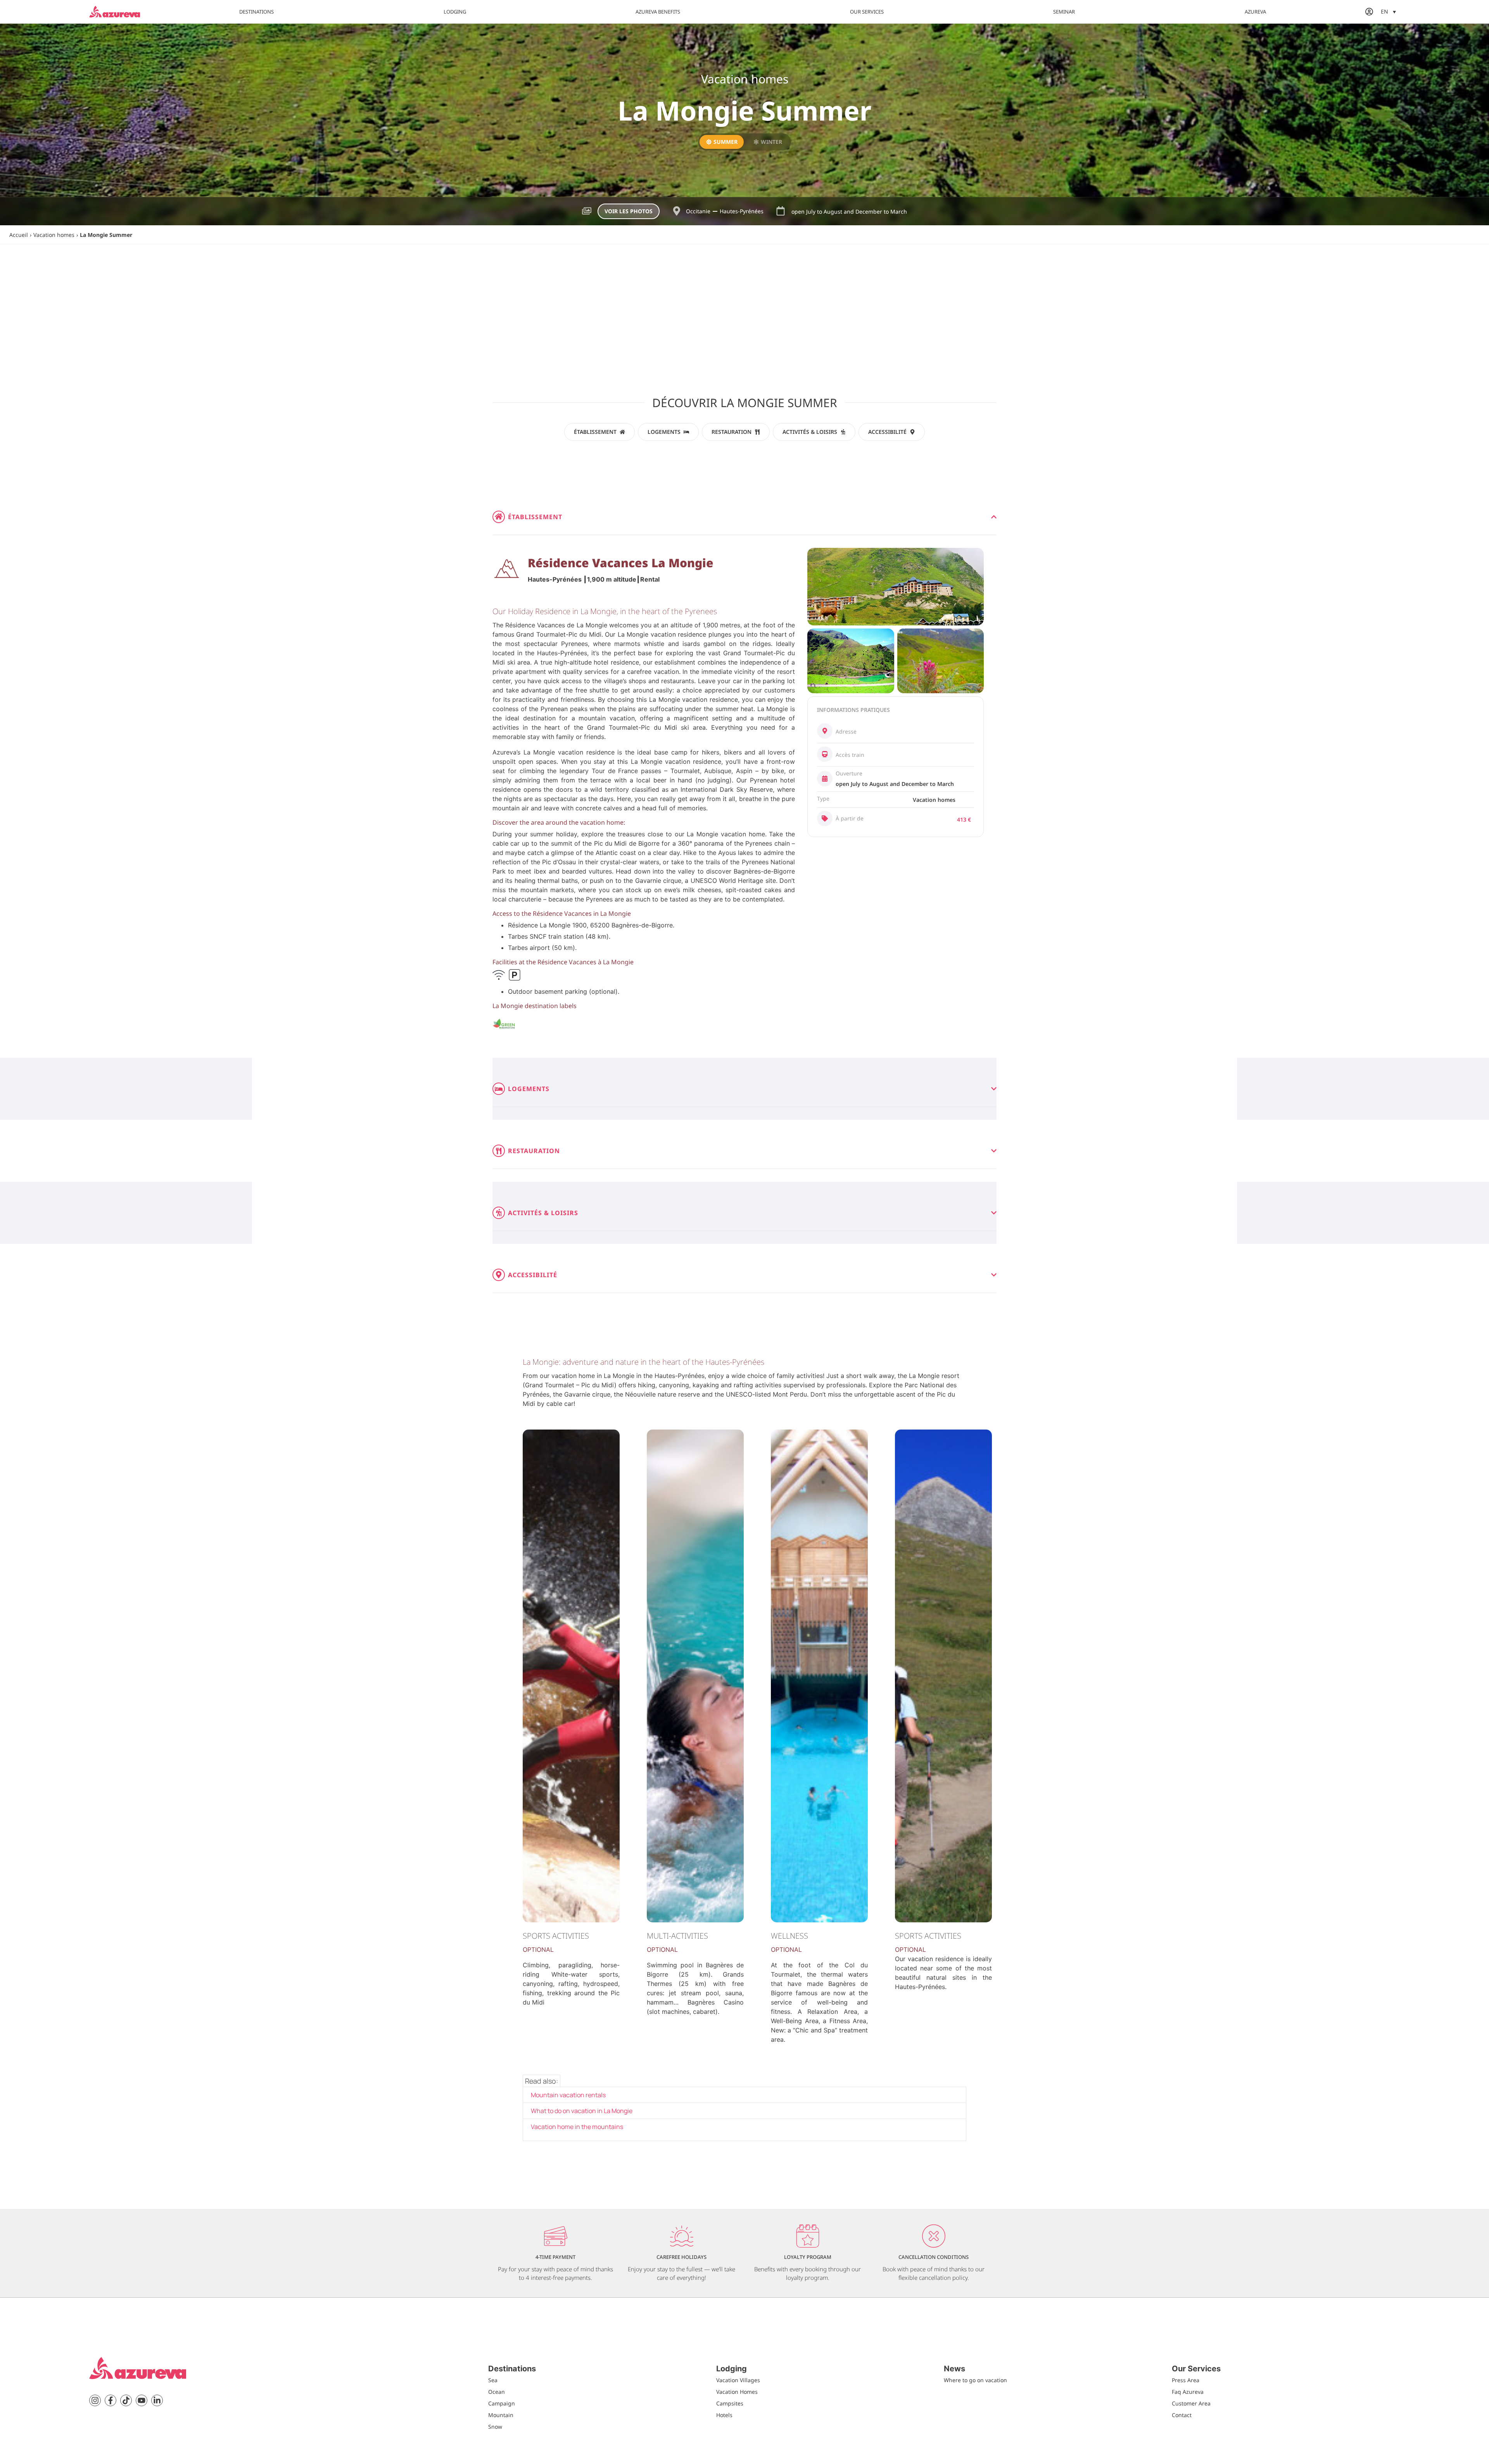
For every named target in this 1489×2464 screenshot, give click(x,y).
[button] (1388, 11)
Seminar (1064, 12)
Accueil (19, 235)
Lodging (455, 12)
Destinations (257, 12)
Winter (771, 142)
